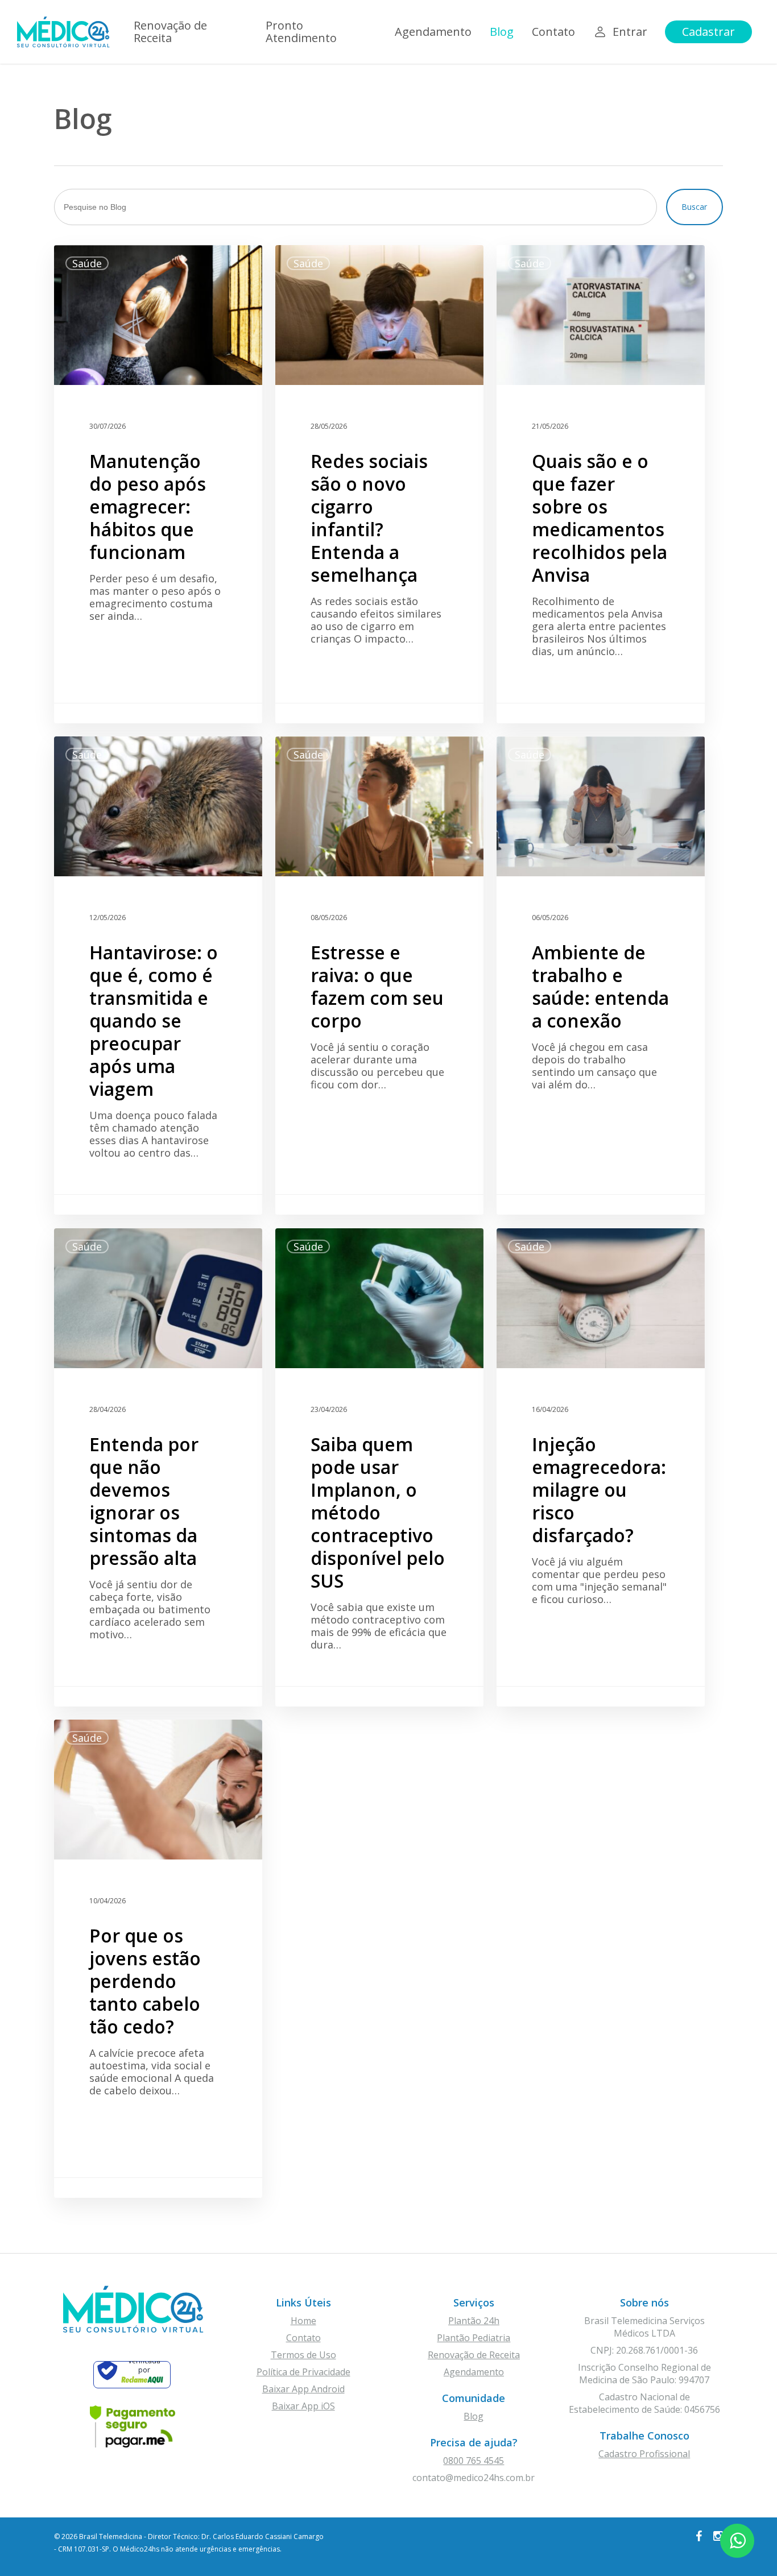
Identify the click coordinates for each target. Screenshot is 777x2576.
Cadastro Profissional (644, 2454)
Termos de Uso (303, 2355)
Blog (474, 2416)
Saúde (87, 263)
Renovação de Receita (474, 2355)
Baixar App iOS (303, 2406)
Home (303, 2321)
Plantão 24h (474, 2321)
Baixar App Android (303, 2389)
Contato (303, 2338)
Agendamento (474, 2372)
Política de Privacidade (303, 2372)
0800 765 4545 (474, 2461)
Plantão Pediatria (474, 2338)
